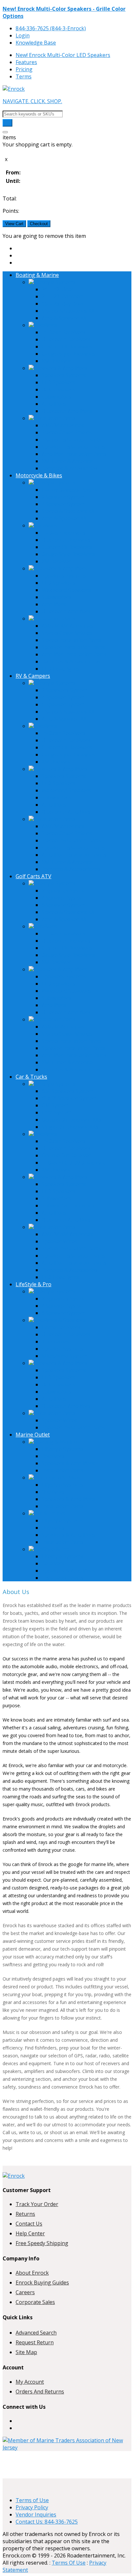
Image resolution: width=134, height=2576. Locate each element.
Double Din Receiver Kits (72, 1120)
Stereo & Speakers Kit (68, 311)
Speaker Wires (59, 1241)
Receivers (45, 325)
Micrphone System (64, 1356)
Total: (10, 198)
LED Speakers (59, 382)
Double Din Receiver (66, 1155)
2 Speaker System (63, 497)
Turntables (55, 1342)
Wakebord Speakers (66, 590)
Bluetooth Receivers (66, 339)
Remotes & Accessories (70, 468)
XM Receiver (56, 361)
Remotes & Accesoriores (71, 661)
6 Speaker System (63, 704)
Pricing (24, 69)
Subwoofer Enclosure (68, 1206)
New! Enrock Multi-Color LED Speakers (63, 55)
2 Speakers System (65, 690)
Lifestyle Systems (55, 282)
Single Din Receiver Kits (70, 1127)
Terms (24, 76)
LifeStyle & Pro (33, 1284)
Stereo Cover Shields (67, 432)
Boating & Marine (37, 275)
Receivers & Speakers (60, 1320)
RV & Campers (33, 676)
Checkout (39, 224)
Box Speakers (58, 389)
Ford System (57, 1112)
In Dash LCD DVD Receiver (74, 1163)
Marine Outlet (33, 1435)
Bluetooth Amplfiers (66, 611)
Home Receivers (61, 1327)
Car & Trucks (31, 1077)
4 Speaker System (63, 504)
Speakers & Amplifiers (60, 368)
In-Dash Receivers (64, 332)
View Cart (14, 224)
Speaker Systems (62, 1349)
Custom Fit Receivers (67, 347)
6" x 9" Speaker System (69, 1098)
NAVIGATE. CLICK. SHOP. (32, 101)
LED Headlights (60, 669)
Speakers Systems (64, 375)
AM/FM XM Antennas (67, 626)
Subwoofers (56, 397)
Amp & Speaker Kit (64, 318)
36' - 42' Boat (58, 289)
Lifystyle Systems (62, 1449)
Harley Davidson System (71, 490)
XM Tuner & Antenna (67, 461)
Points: (11, 211)
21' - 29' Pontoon (62, 296)
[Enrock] (14, 89)
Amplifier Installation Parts (74, 454)
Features (26, 62)
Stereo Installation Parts (71, 440)
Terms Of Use (69, 2563)
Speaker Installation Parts (73, 447)
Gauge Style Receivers (68, 354)
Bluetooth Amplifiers (67, 411)
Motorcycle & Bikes (39, 475)
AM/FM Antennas (63, 425)
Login (23, 35)
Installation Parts (55, 418)
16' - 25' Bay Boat (63, 304)
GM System (55, 1105)
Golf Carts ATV (33, 876)
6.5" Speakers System (67, 1091)
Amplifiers (54, 404)
